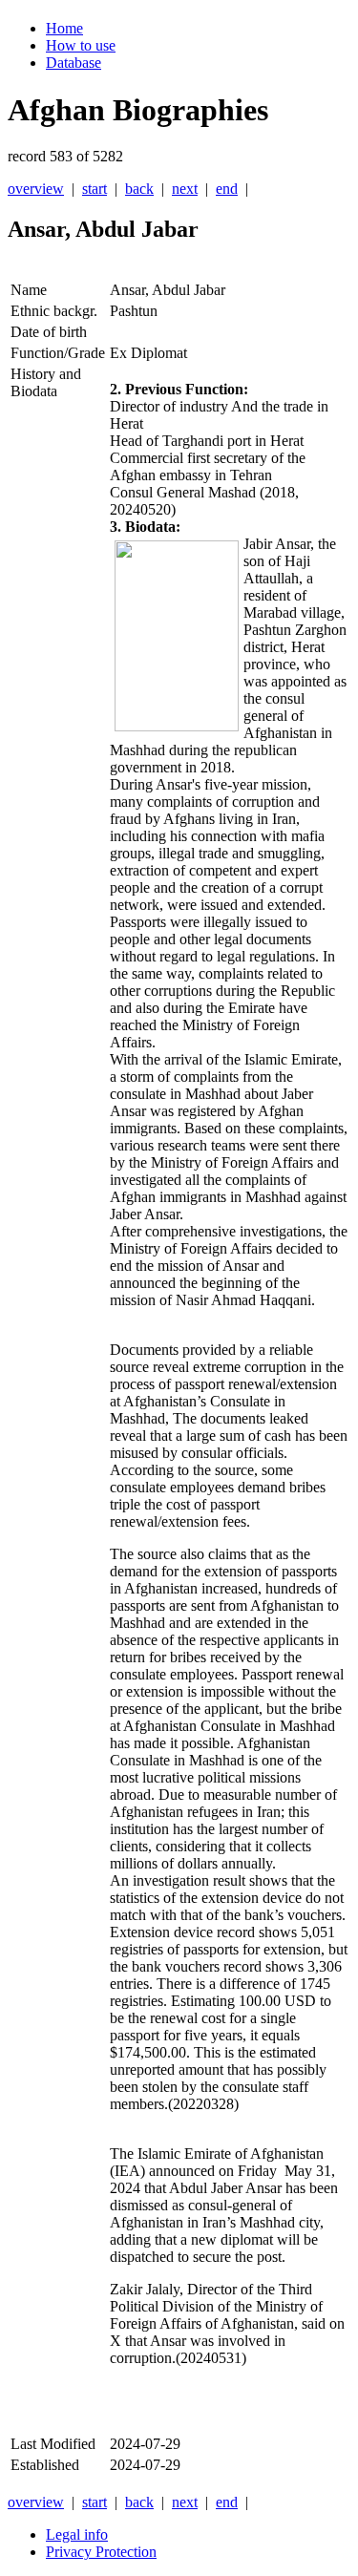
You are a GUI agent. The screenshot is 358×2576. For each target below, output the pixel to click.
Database (74, 63)
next (185, 189)
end (227, 189)
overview (36, 189)
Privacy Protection (101, 2552)
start (95, 189)
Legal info (77, 2534)
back (139, 189)
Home (64, 28)
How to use (81, 45)
